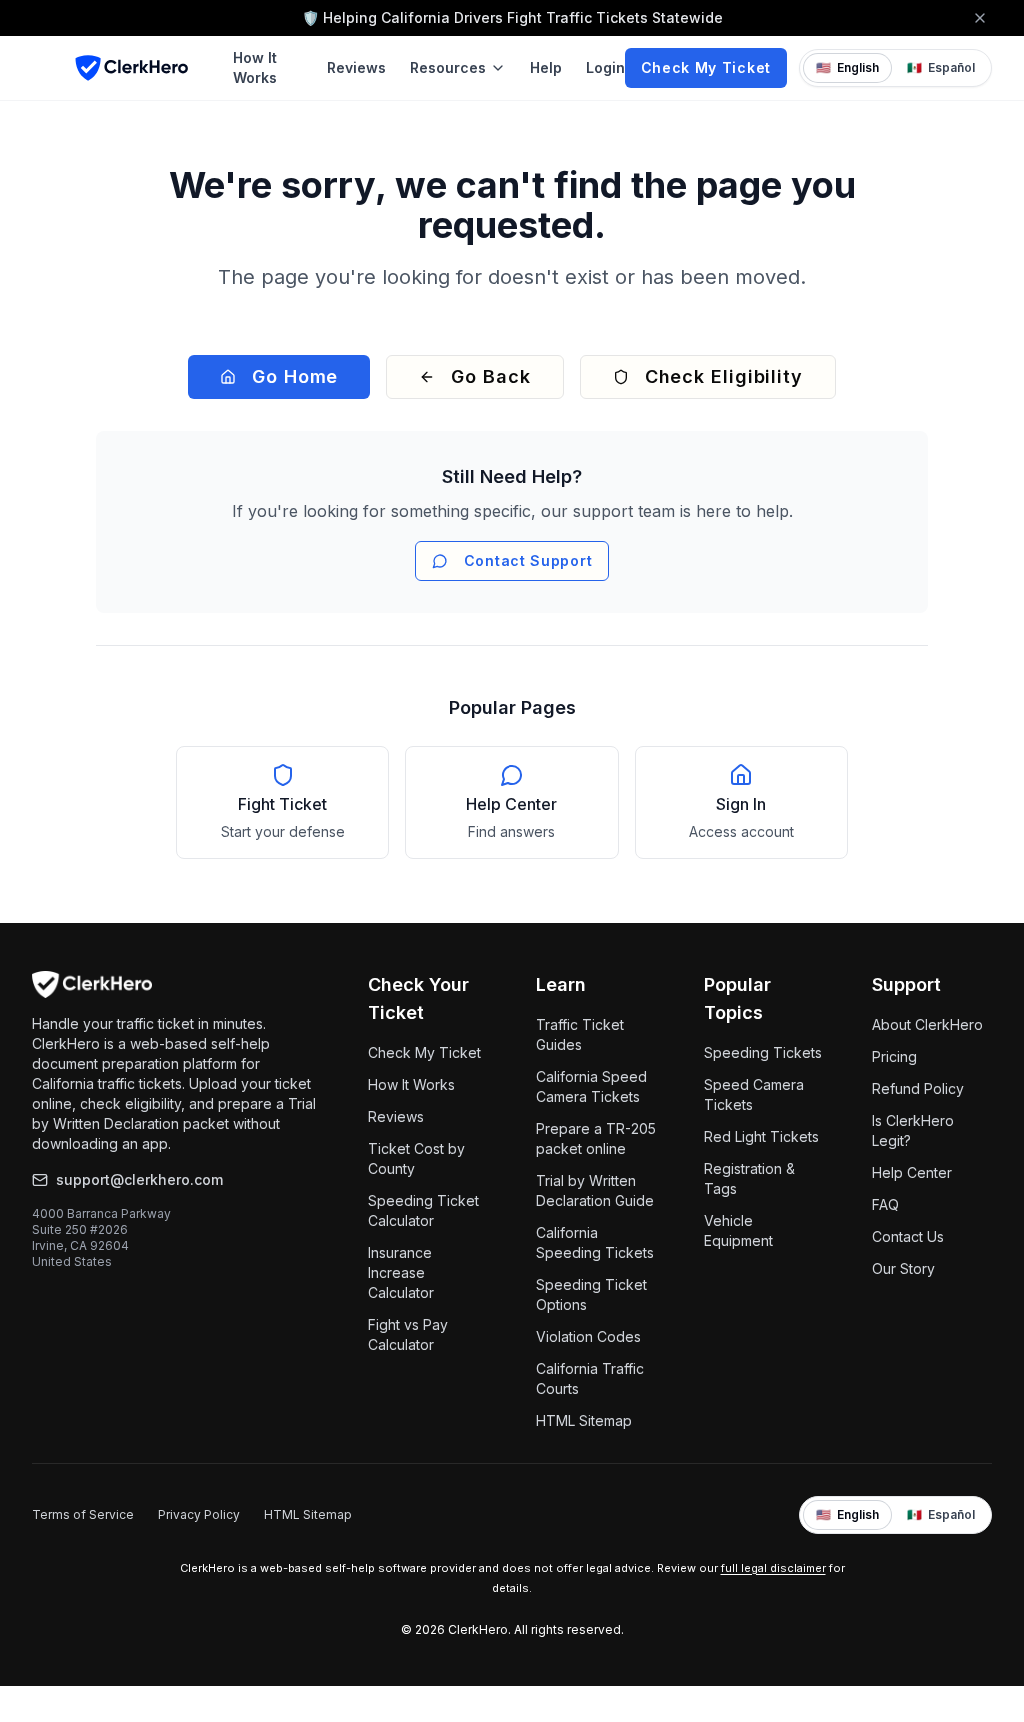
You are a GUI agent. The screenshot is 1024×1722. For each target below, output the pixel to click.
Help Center (912, 1172)
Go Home (295, 376)
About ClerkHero (927, 1024)
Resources (448, 67)
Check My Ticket (706, 67)
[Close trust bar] (980, 18)
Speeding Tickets (763, 1052)
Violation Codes (588, 1336)
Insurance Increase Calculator (401, 1272)
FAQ (885, 1204)
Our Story (903, 1268)
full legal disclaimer (773, 1568)
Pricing (894, 1056)
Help (546, 67)
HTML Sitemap (584, 1420)
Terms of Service (83, 1514)
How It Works (255, 67)
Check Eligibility (724, 376)
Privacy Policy (199, 1514)
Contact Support (528, 560)
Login (605, 67)
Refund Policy (918, 1088)
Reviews (356, 67)
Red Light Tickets (761, 1136)
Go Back (490, 376)
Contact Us (908, 1236)
